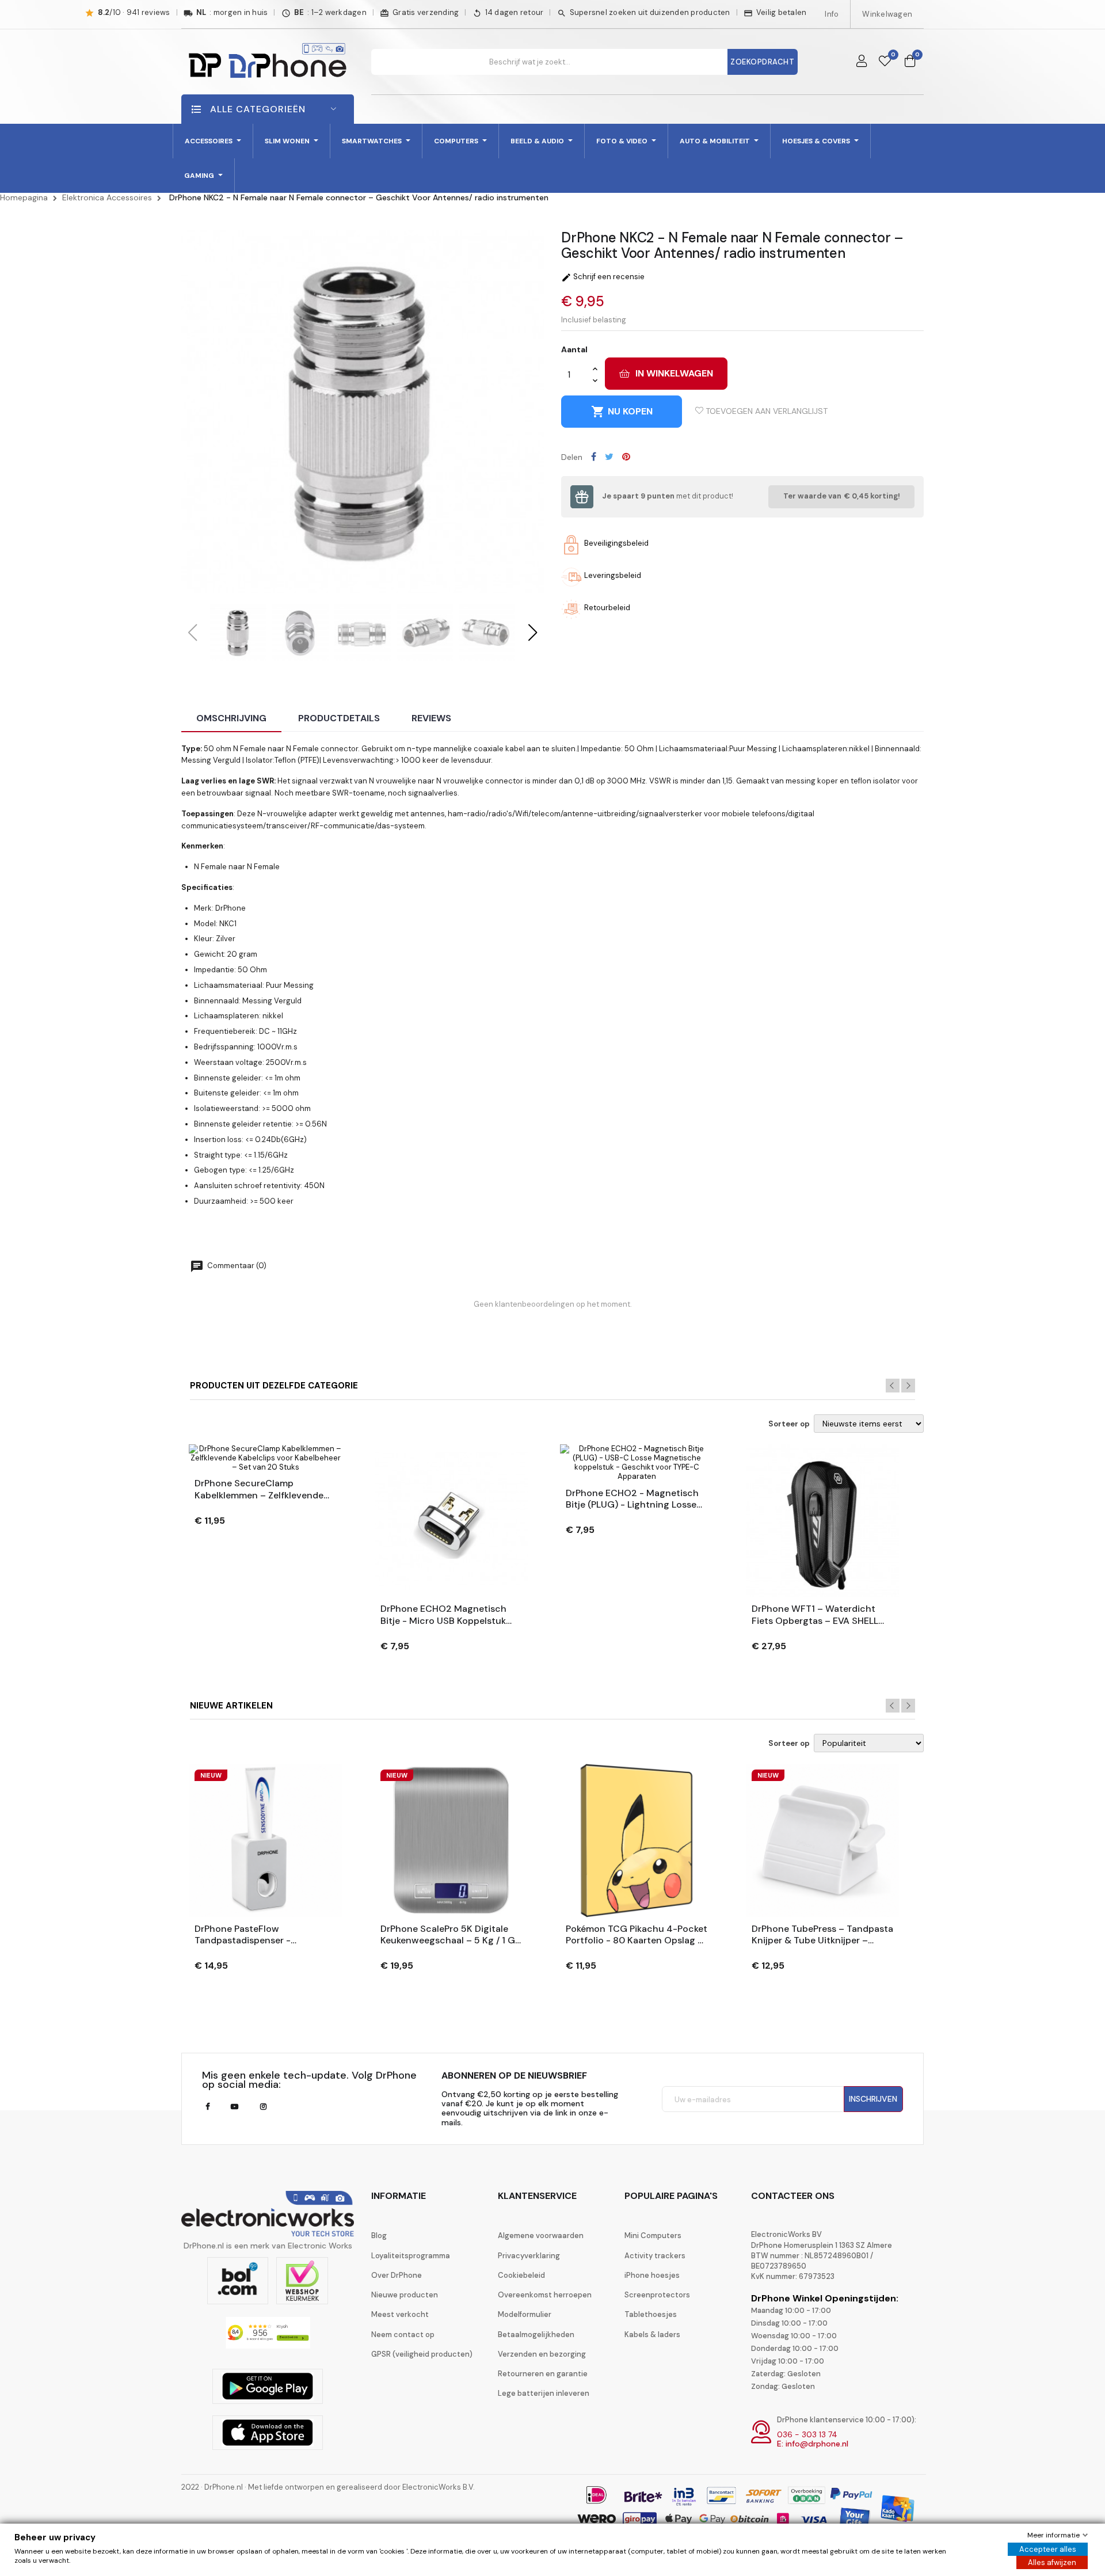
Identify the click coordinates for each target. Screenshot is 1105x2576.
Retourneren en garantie (543, 2374)
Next (908, 1386)
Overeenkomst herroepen (545, 2295)
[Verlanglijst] (885, 62)
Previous (893, 1386)
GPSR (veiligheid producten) (422, 2354)
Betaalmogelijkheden (536, 2335)
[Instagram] (263, 2107)
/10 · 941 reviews (134, 13)
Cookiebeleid (521, 2275)
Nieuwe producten (405, 2295)
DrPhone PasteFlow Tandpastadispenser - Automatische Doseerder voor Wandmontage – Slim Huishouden (261, 1935)
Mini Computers (653, 2236)
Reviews (431, 718)
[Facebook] (207, 2107)
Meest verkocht (400, 2314)
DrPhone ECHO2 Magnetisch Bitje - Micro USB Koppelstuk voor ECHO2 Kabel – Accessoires (443, 1615)
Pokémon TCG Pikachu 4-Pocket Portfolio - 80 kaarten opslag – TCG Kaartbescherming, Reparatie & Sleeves (637, 1935)
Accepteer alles (1048, 2549)
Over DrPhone (397, 2275)
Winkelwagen (887, 14)
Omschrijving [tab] (231, 718)
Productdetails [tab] (339, 718)
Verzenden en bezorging (542, 2354)
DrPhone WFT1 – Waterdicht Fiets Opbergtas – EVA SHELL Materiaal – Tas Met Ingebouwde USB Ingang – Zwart (815, 1615)
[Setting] (862, 62)
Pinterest (626, 456)
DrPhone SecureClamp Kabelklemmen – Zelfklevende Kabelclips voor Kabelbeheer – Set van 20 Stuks (261, 1490)
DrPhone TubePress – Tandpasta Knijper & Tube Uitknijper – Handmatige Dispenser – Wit (822, 1935)
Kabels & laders (652, 2335)
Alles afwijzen (1052, 2562)
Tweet (609, 456)
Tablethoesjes (651, 2314)
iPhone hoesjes (652, 2275)
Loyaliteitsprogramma (411, 2256)
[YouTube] (235, 2107)
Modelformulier (525, 2314)
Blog (379, 2236)
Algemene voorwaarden (541, 2236)
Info (832, 14)
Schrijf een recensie (603, 277)
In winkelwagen (674, 373)
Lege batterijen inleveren (544, 2393)
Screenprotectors (657, 2295)
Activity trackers (655, 2256)
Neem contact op (403, 2335)
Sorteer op (789, 1424)
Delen (594, 456)
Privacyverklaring (529, 2256)
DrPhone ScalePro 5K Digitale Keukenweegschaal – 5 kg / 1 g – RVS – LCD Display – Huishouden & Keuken (448, 1935)
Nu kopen (622, 412)
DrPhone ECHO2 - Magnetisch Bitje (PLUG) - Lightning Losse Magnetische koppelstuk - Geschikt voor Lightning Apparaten (632, 1500)
